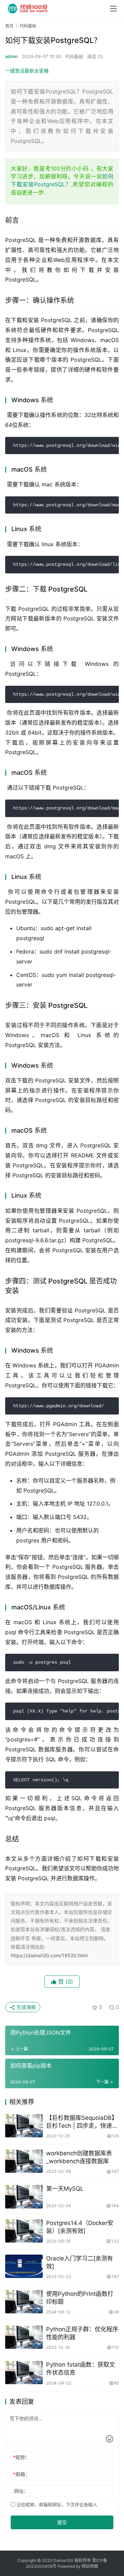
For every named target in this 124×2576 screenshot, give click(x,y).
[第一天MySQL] (24, 2197)
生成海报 (25, 2007)
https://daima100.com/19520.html (49, 1955)
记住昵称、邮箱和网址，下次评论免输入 (56, 2505)
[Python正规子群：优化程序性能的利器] (24, 2337)
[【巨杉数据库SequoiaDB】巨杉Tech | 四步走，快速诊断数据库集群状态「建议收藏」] (24, 2126)
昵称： (22, 2457)
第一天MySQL (65, 2189)
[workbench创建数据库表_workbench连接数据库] (24, 2161)
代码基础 (74, 56)
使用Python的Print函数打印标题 (80, 2298)
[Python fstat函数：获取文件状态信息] (24, 2373)
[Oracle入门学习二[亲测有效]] (24, 2266)
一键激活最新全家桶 (27, 71)
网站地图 (90, 2566)
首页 (9, 26)
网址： (21, 2491)
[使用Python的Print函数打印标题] (24, 2302)
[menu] (113, 9)
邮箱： (22, 2474)
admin (12, 56)
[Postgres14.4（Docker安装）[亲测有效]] (24, 2231)
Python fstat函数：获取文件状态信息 (81, 2369)
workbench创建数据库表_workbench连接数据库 (79, 2157)
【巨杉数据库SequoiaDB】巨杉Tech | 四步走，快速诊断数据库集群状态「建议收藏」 (82, 2122)
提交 (62, 2522)
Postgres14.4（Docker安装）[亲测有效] (80, 2227)
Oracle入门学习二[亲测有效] (80, 2262)
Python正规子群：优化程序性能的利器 (82, 2333)
